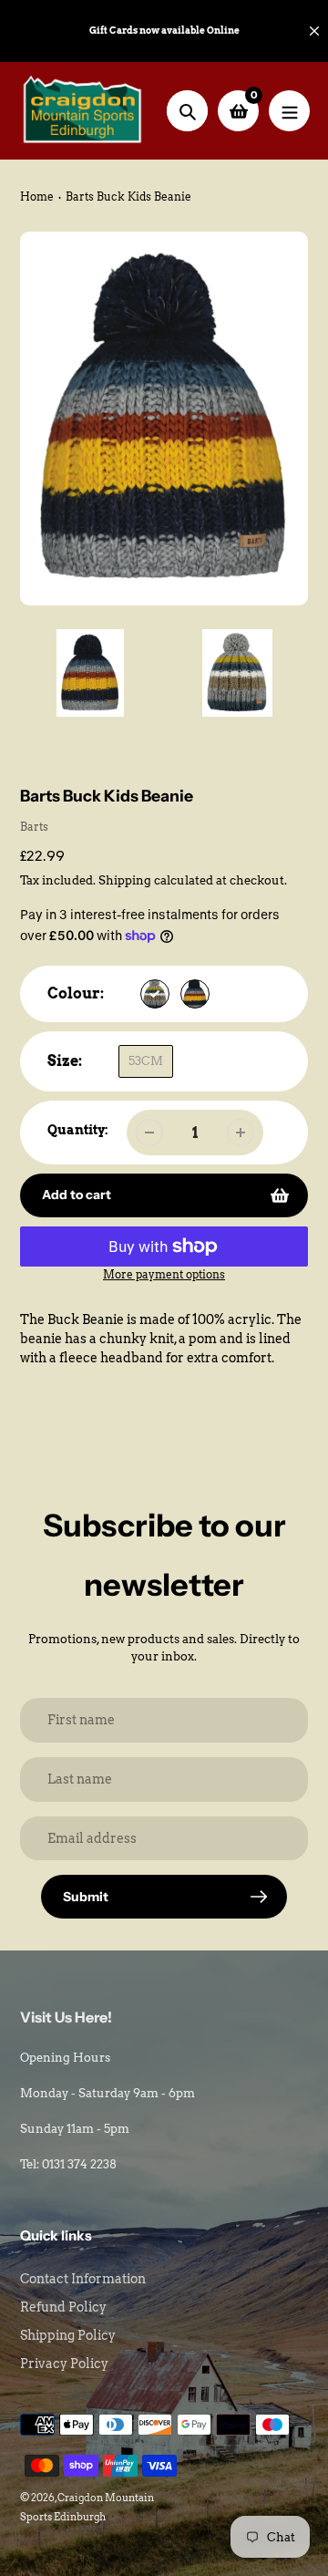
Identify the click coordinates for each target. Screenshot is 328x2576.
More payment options (164, 1274)
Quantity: (78, 1130)
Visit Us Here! (66, 2017)
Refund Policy (63, 2307)
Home (37, 197)
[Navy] (195, 994)
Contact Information (83, 2279)
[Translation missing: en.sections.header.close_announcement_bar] (314, 31)
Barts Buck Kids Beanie (128, 197)
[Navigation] (289, 111)
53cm (146, 1061)
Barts (34, 827)
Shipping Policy (68, 2335)
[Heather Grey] (155, 994)
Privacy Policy (64, 2364)
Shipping (125, 880)
